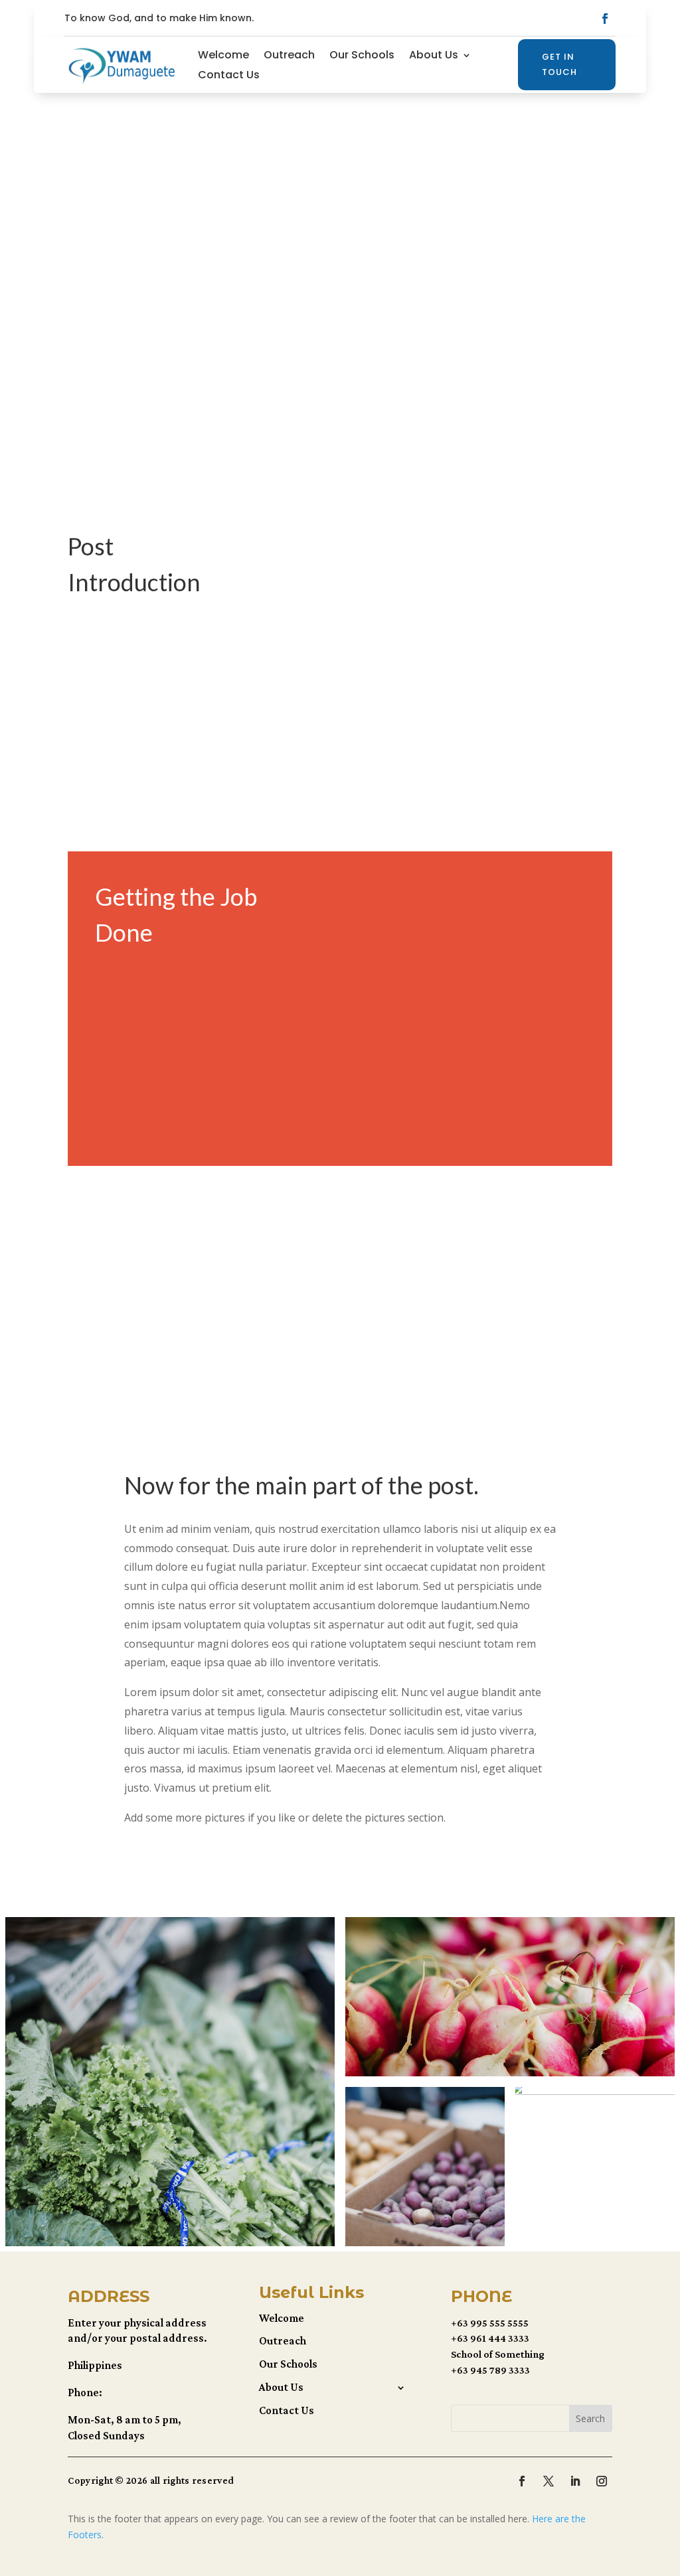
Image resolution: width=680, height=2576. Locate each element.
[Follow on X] (549, 2481)
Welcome (223, 56)
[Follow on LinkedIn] (575, 2481)
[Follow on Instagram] (602, 2481)
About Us (434, 56)
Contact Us (229, 76)
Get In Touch (559, 64)
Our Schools (362, 56)
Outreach (289, 56)
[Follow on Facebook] (605, 19)
